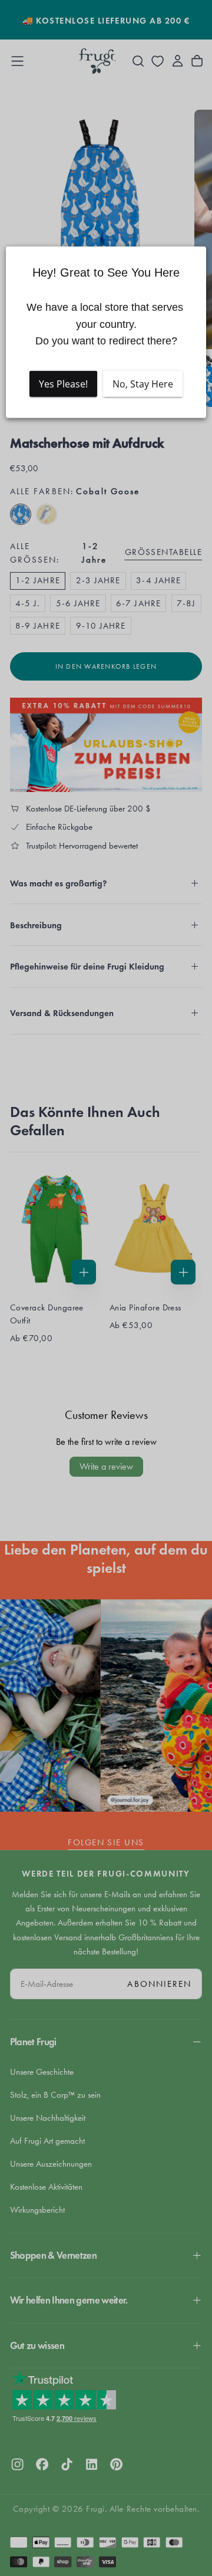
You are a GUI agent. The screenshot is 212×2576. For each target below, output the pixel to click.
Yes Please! (63, 384)
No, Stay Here (143, 384)
